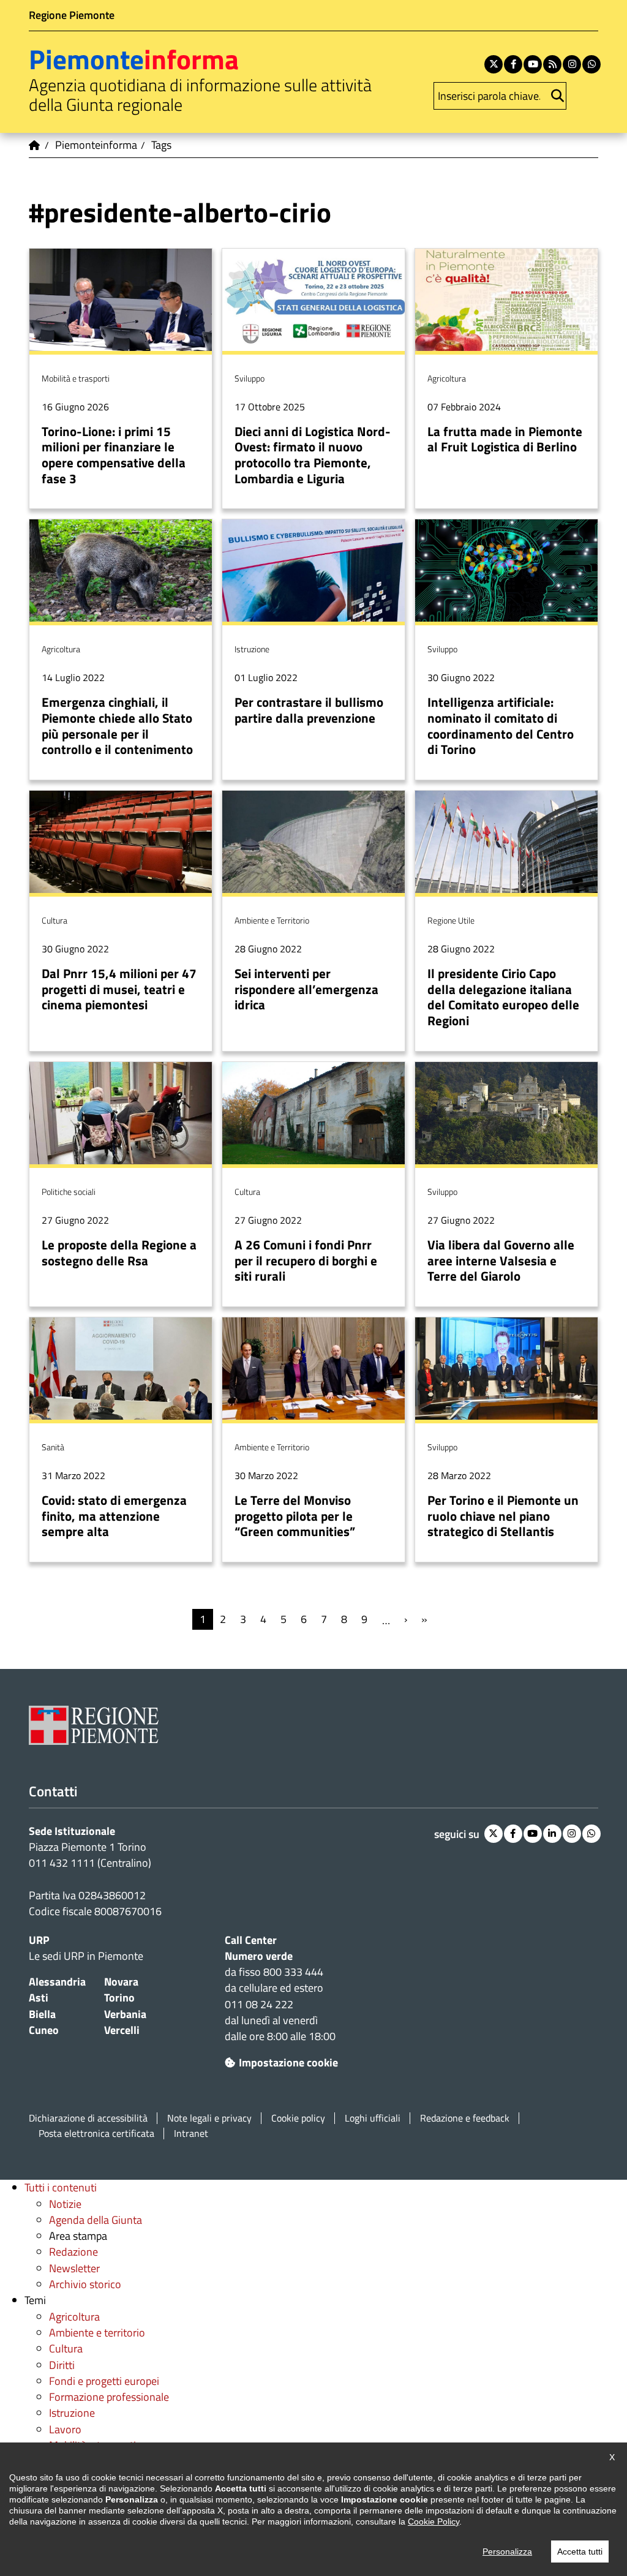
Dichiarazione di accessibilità (88, 2118)
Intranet (191, 2133)
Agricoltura (74, 2317)
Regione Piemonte (72, 15)
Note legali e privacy (209, 2118)
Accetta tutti (580, 2552)
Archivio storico (85, 2284)
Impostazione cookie (288, 2062)
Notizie (65, 2204)
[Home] (35, 145)
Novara (121, 1982)
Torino (119, 1998)
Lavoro (65, 2429)
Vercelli (122, 2030)
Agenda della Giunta (96, 2220)
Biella (42, 2014)
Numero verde (259, 1956)
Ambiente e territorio (97, 2333)
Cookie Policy (434, 2521)
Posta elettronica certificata (96, 2133)
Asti (39, 1998)
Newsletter (74, 2268)
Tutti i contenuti (61, 2187)
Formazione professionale (109, 2397)
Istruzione (72, 2413)
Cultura (66, 2348)
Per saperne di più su (121, 379)
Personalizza (507, 2552)
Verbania (125, 2014)
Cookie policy (298, 2118)
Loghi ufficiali (373, 2118)
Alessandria (57, 1982)
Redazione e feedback (465, 2118)
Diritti (62, 2365)
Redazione (73, 2252)
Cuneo (44, 2030)
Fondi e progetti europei (104, 2381)
